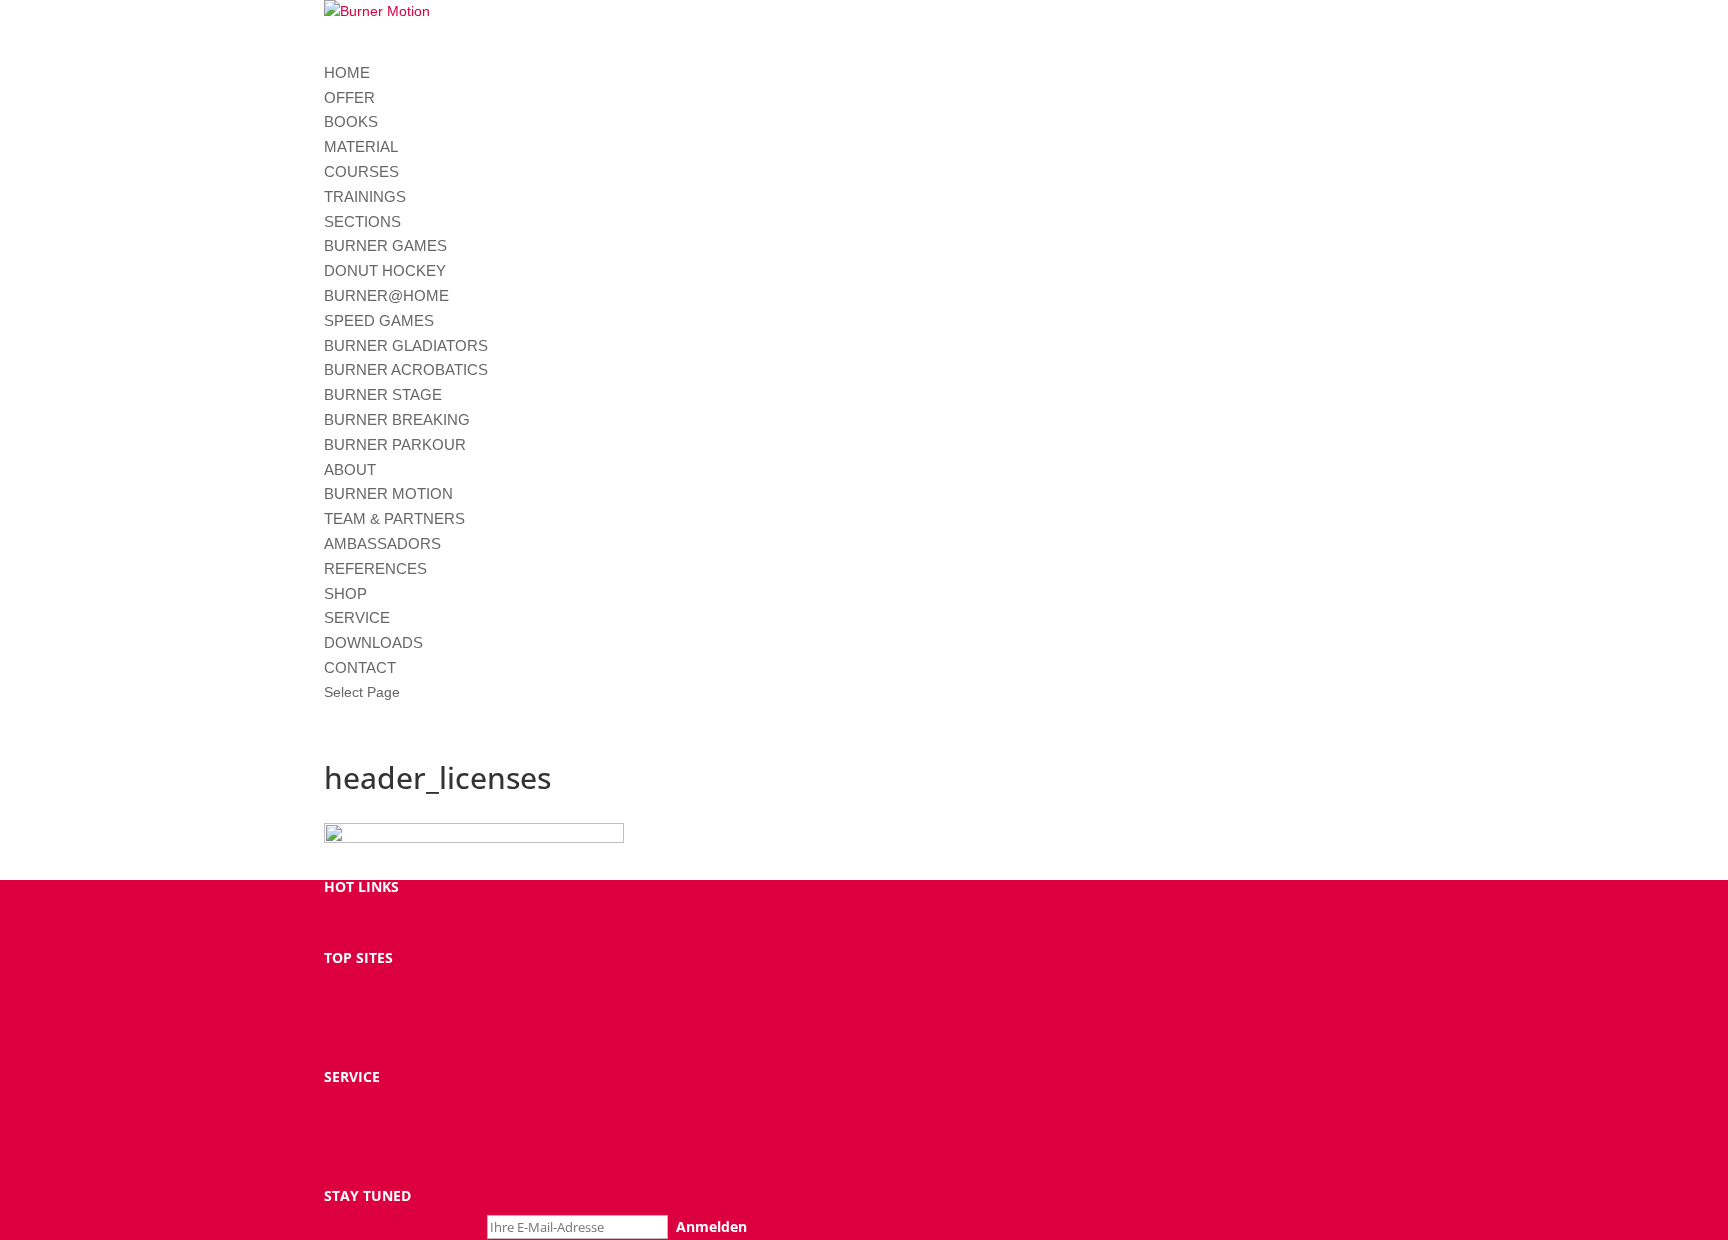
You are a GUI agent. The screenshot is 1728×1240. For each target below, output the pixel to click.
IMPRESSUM (365, 1105)
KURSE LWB (362, 1010)
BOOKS (351, 121)
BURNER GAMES (385, 245)
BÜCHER (351, 986)
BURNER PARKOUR (395, 444)
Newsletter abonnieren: (405, 1226)
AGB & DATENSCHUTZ (396, 1177)
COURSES (361, 171)
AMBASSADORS (382, 543)
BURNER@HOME (386, 295)
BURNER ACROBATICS (406, 369)
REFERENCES (375, 568)
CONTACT (360, 667)
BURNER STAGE (383, 394)
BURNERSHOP (371, 915)
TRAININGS (365, 196)
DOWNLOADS (373, 642)
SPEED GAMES (379, 320)
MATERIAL (361, 146)
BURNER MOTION (388, 493)
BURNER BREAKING (397, 419)
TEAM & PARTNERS (394, 518)
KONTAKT (356, 1129)
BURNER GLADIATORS (406, 345)
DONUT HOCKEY (385, 270)
